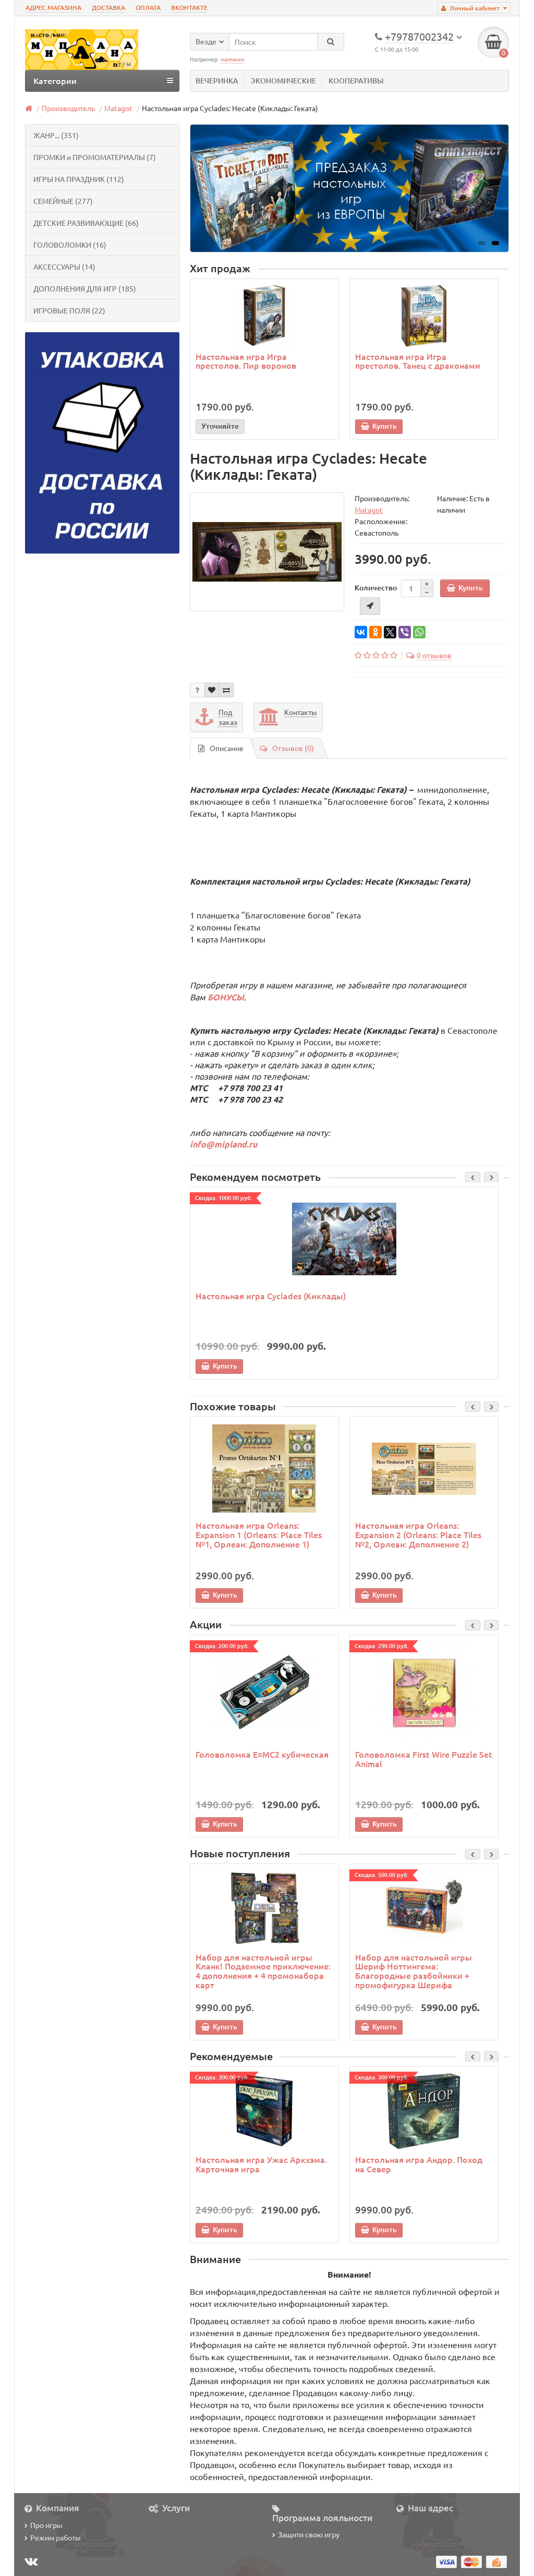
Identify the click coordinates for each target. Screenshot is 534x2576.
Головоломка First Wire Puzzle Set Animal (424, 1759)
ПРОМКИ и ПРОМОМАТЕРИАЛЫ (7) (95, 157)
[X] (390, 632)
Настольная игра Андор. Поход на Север (419, 2164)
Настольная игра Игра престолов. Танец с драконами (418, 361)
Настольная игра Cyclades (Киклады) (271, 1296)
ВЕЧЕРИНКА (217, 81)
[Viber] (405, 632)
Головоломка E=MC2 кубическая (262, 1754)
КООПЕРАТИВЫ (356, 81)
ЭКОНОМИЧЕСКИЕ (283, 81)
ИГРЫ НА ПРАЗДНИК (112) (79, 179)
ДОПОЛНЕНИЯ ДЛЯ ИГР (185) (85, 288)
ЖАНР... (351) (56, 135)
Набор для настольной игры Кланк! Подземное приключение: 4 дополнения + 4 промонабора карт (263, 1971)
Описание (227, 748)
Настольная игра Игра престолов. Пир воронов (246, 361)
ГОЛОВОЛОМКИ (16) (70, 245)
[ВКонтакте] (361, 632)
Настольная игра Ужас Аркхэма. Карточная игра (261, 2164)
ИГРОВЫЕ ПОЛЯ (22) (69, 310)
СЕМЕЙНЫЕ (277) (63, 201)
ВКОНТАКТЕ (189, 8)
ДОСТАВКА (108, 8)
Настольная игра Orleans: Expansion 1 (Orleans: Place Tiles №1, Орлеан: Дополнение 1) (259, 1534)
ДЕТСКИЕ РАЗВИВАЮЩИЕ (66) (86, 223)
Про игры (46, 2525)
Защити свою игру (309, 2534)
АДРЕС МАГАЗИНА (53, 8)
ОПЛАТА (148, 8)
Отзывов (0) (293, 748)
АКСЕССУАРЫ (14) (64, 267)
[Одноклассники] (375, 632)
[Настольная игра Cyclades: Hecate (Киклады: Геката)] (267, 552)
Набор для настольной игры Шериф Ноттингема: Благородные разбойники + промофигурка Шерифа (414, 1971)
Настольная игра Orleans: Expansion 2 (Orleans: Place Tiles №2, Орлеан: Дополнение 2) (418, 1534)
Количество (376, 588)
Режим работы (56, 2537)
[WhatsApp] (419, 632)
